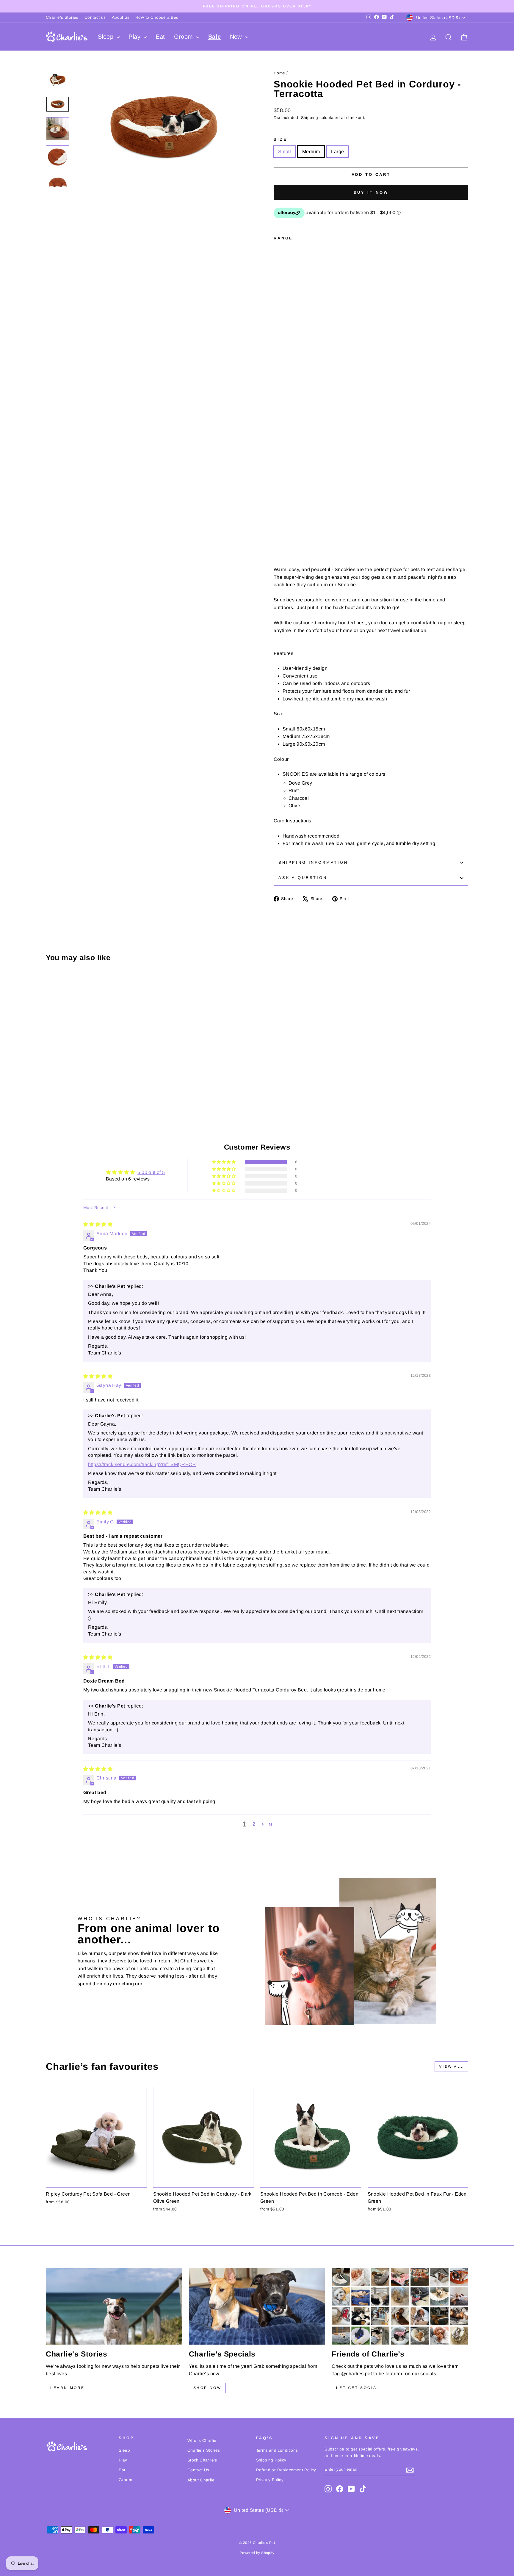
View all (451, 2067)
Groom (184, 37)
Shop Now (207, 2388)
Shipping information (313, 862)
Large (337, 152)
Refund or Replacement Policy (286, 2470)
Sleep (106, 37)
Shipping (310, 118)
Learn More (68, 2388)
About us (121, 17)
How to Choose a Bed (157, 17)
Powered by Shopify (257, 2553)
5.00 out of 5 (151, 1172)
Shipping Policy (271, 2460)
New (237, 37)
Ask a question (303, 878)
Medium (311, 152)
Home (279, 73)
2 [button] (254, 1824)
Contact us (95, 17)
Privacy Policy (270, 2480)
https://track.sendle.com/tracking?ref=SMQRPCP (142, 1464)
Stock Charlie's (202, 2460)
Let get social (358, 2388)
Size (280, 139)
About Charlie (201, 2480)
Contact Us (198, 2470)
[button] (224, 1162)
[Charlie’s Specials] (257, 2306)
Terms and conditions (277, 2450)
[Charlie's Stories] (114, 2306)
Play (135, 37)
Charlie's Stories (62, 17)
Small (285, 152)
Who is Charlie (202, 2441)
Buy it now (371, 192)
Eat (160, 37)
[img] (98, 1224)
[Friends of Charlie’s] (400, 2306)
